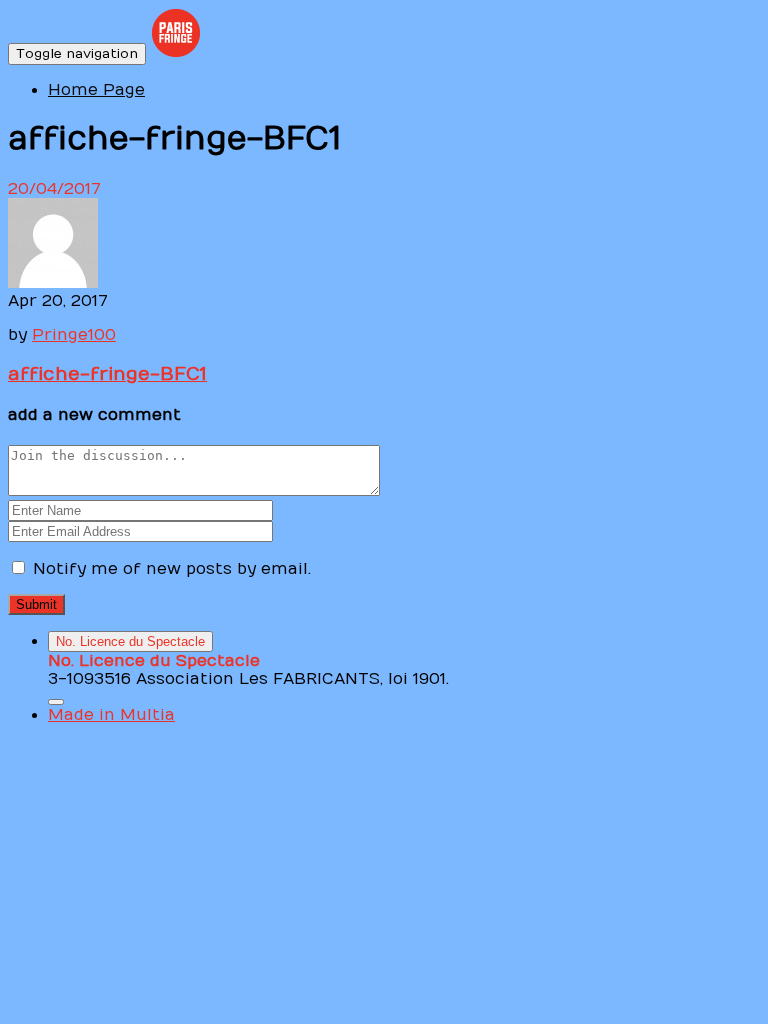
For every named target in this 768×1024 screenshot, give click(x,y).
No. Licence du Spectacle (130, 641)
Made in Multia (111, 715)
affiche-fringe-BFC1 (107, 374)
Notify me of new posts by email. (172, 569)
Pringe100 (74, 335)
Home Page (96, 90)
